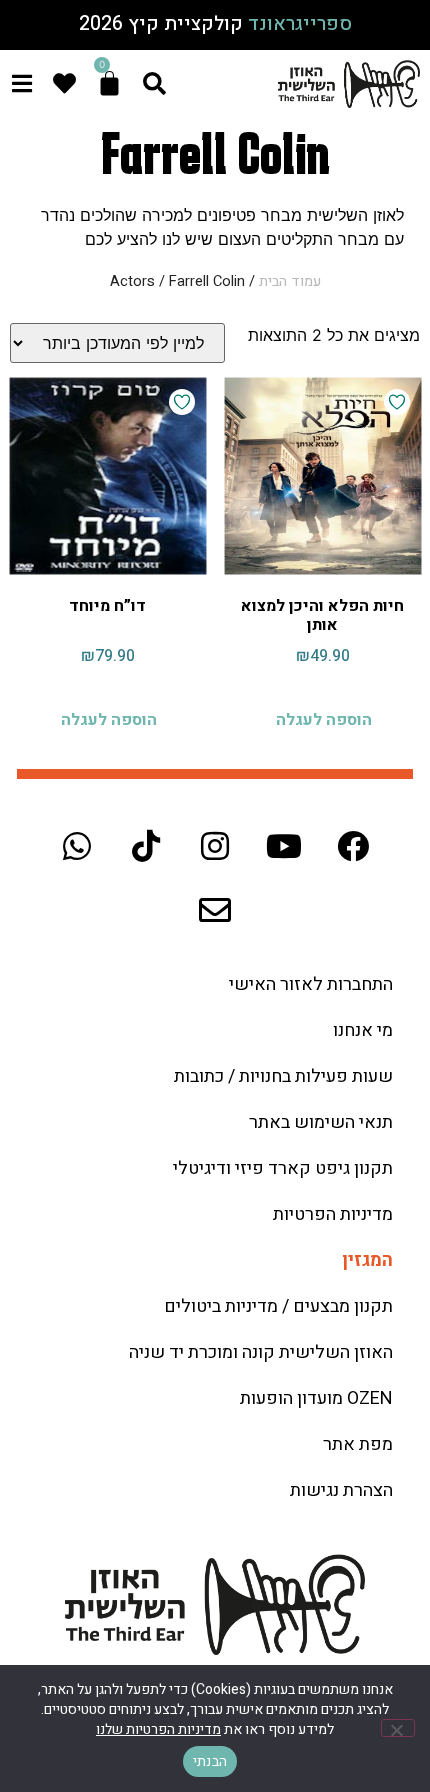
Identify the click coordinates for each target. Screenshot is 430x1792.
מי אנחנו (363, 1030)
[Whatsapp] (77, 846)
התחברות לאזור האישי (311, 984)
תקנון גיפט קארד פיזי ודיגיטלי (283, 1168)
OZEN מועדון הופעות (316, 1398)
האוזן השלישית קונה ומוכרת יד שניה (261, 1352)
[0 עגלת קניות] (109, 83)
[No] (398, 1728)
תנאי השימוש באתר (321, 1122)
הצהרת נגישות (341, 1490)
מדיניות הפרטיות (333, 1214)
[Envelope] (215, 910)
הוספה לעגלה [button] (324, 720)
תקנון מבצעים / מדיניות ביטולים (278, 1306)
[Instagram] (215, 846)
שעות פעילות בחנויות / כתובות (283, 1076)
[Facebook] (353, 846)
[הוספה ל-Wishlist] (397, 402)
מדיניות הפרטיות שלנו (158, 1729)
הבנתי (210, 1761)
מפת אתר (358, 1444)
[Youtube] (284, 846)
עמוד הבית (290, 281)
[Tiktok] (146, 846)
